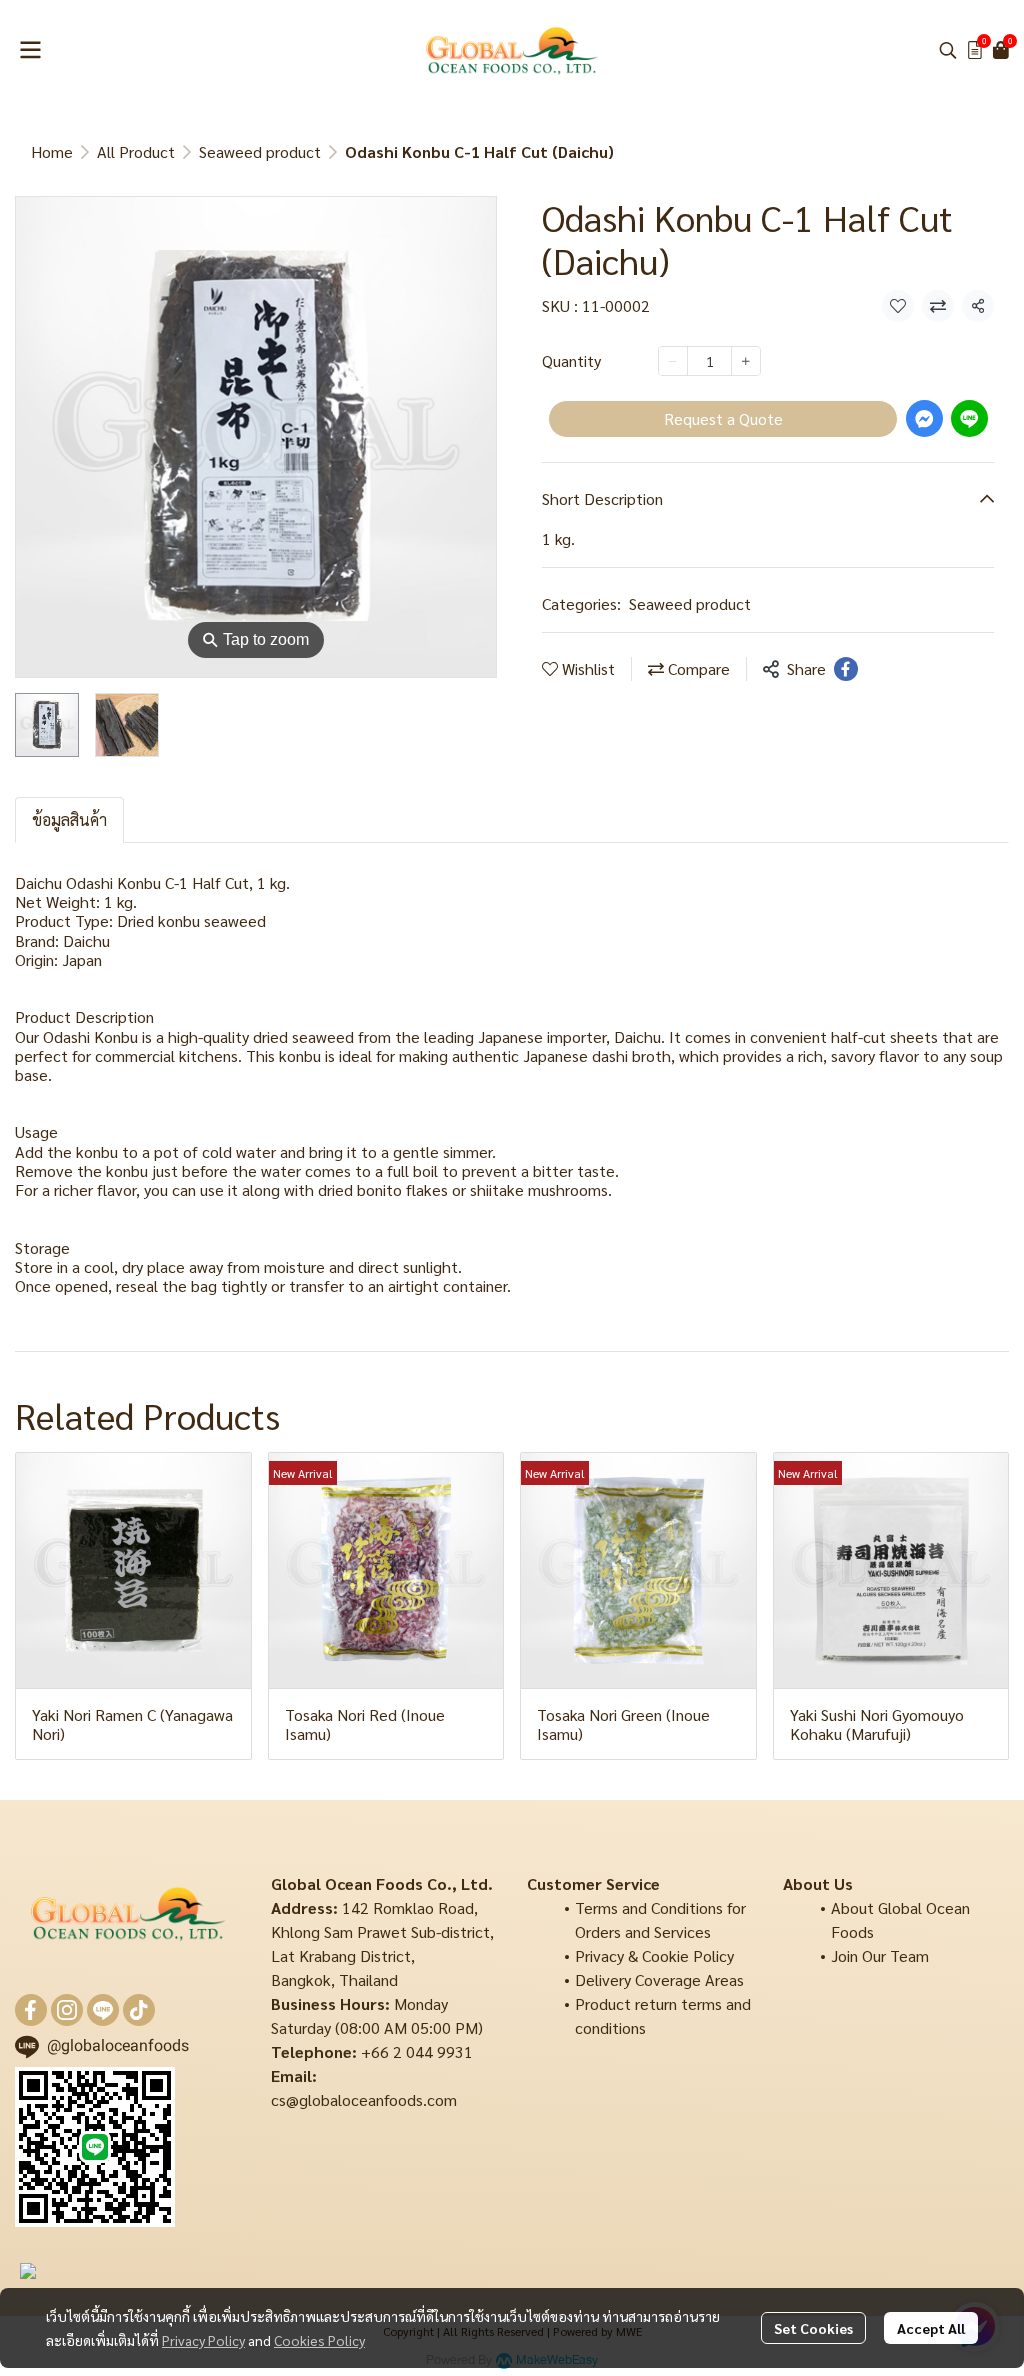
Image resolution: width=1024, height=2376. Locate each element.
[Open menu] (30, 50)
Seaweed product (260, 151)
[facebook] (31, 2010)
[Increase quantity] (746, 361)
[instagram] (67, 2010)
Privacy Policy (203, 2340)
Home (52, 151)
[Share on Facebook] (846, 669)
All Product (136, 151)
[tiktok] (139, 2010)
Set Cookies (813, 2328)
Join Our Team (880, 1955)
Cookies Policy (319, 2340)
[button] (948, 50)
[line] (103, 2010)
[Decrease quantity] (673, 361)
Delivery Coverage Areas (659, 1979)
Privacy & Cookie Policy (654, 1955)
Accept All (931, 2328)
